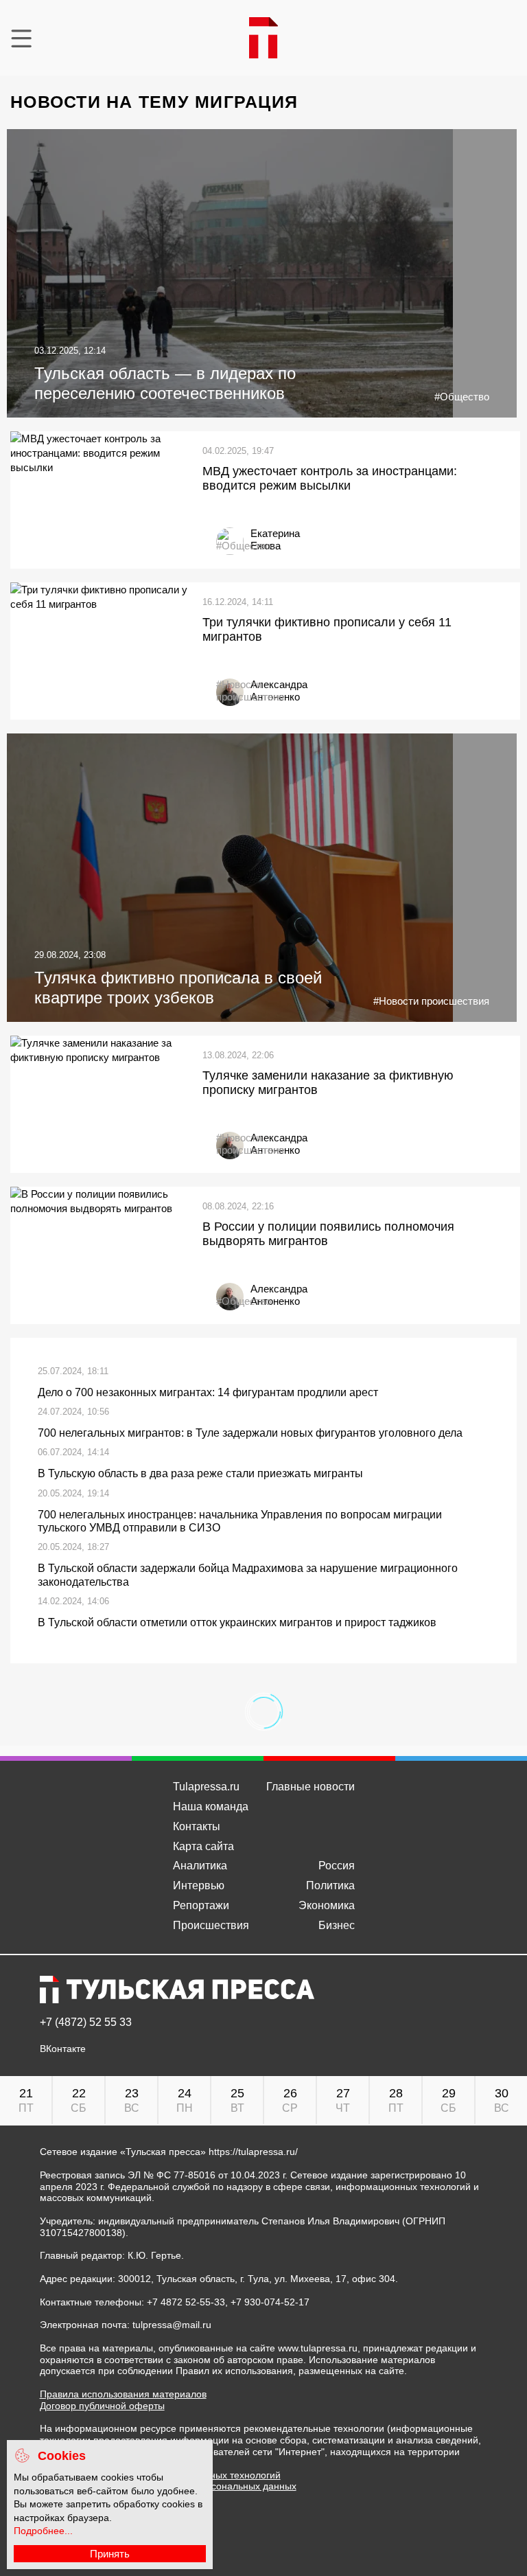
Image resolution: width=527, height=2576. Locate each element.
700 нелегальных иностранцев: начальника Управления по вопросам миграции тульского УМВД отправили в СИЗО (240, 1521)
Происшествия (211, 1925)
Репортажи (201, 1905)
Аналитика (200, 1866)
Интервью (199, 1885)
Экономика (327, 1905)
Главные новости (311, 1787)
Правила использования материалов (123, 2394)
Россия (337, 1866)
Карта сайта (203, 1846)
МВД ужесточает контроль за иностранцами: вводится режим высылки (330, 479)
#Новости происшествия (250, 691)
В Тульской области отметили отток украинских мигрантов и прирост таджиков (237, 1622)
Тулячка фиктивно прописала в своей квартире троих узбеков (178, 988)
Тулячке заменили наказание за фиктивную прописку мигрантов (328, 1083)
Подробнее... (43, 2531)
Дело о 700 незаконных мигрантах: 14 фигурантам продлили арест (208, 1392)
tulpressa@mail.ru (172, 2325)
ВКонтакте (63, 2049)
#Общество (462, 397)
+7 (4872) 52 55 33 (86, 2022)
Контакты (197, 1826)
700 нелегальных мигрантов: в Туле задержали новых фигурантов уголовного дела (250, 1433)
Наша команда (211, 1806)
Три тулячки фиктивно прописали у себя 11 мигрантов (327, 630)
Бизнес (337, 1925)
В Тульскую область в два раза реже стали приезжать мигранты (200, 1473)
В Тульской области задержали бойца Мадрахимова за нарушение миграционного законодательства (248, 1575)
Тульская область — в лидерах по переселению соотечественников (165, 383)
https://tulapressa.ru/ (253, 2152)
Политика (330, 1885)
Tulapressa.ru (206, 1787)
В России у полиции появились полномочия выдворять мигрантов (328, 1234)
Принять (110, 2554)
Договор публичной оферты (102, 2406)
